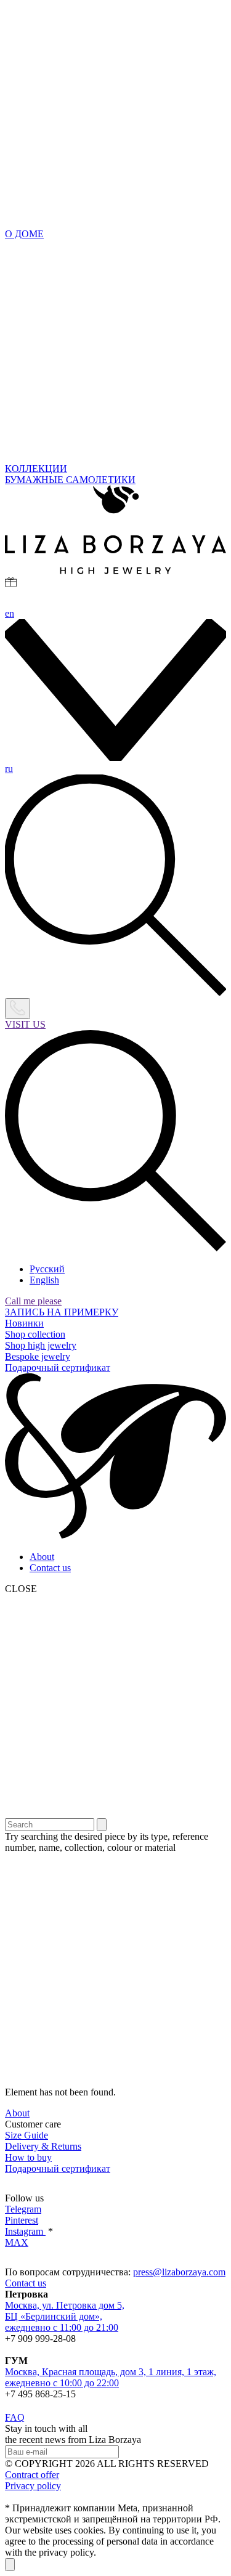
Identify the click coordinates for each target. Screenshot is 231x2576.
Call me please (33, 1301)
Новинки (24, 1323)
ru (9, 769)
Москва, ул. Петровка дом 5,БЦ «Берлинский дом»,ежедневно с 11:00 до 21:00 (65, 2316)
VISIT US (25, 1024)
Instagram (25, 2231)
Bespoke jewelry (38, 1356)
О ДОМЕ (24, 234)
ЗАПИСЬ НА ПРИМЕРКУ (62, 1312)
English (44, 1280)
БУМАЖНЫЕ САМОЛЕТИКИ (70, 480)
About (42, 1557)
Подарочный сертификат (58, 1367)
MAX (17, 2242)
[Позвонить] (18, 1009)
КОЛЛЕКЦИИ (36, 469)
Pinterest (22, 2220)
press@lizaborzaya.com (179, 2272)
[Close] (10, 2565)
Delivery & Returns (43, 2146)
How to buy (28, 2157)
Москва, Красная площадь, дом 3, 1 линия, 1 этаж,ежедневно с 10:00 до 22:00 (111, 2377)
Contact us (50, 1568)
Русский (47, 1269)
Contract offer (32, 2475)
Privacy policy (33, 2486)
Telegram (23, 2209)
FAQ (15, 2417)
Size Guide (26, 2135)
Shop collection (35, 1334)
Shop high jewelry (41, 1345)
